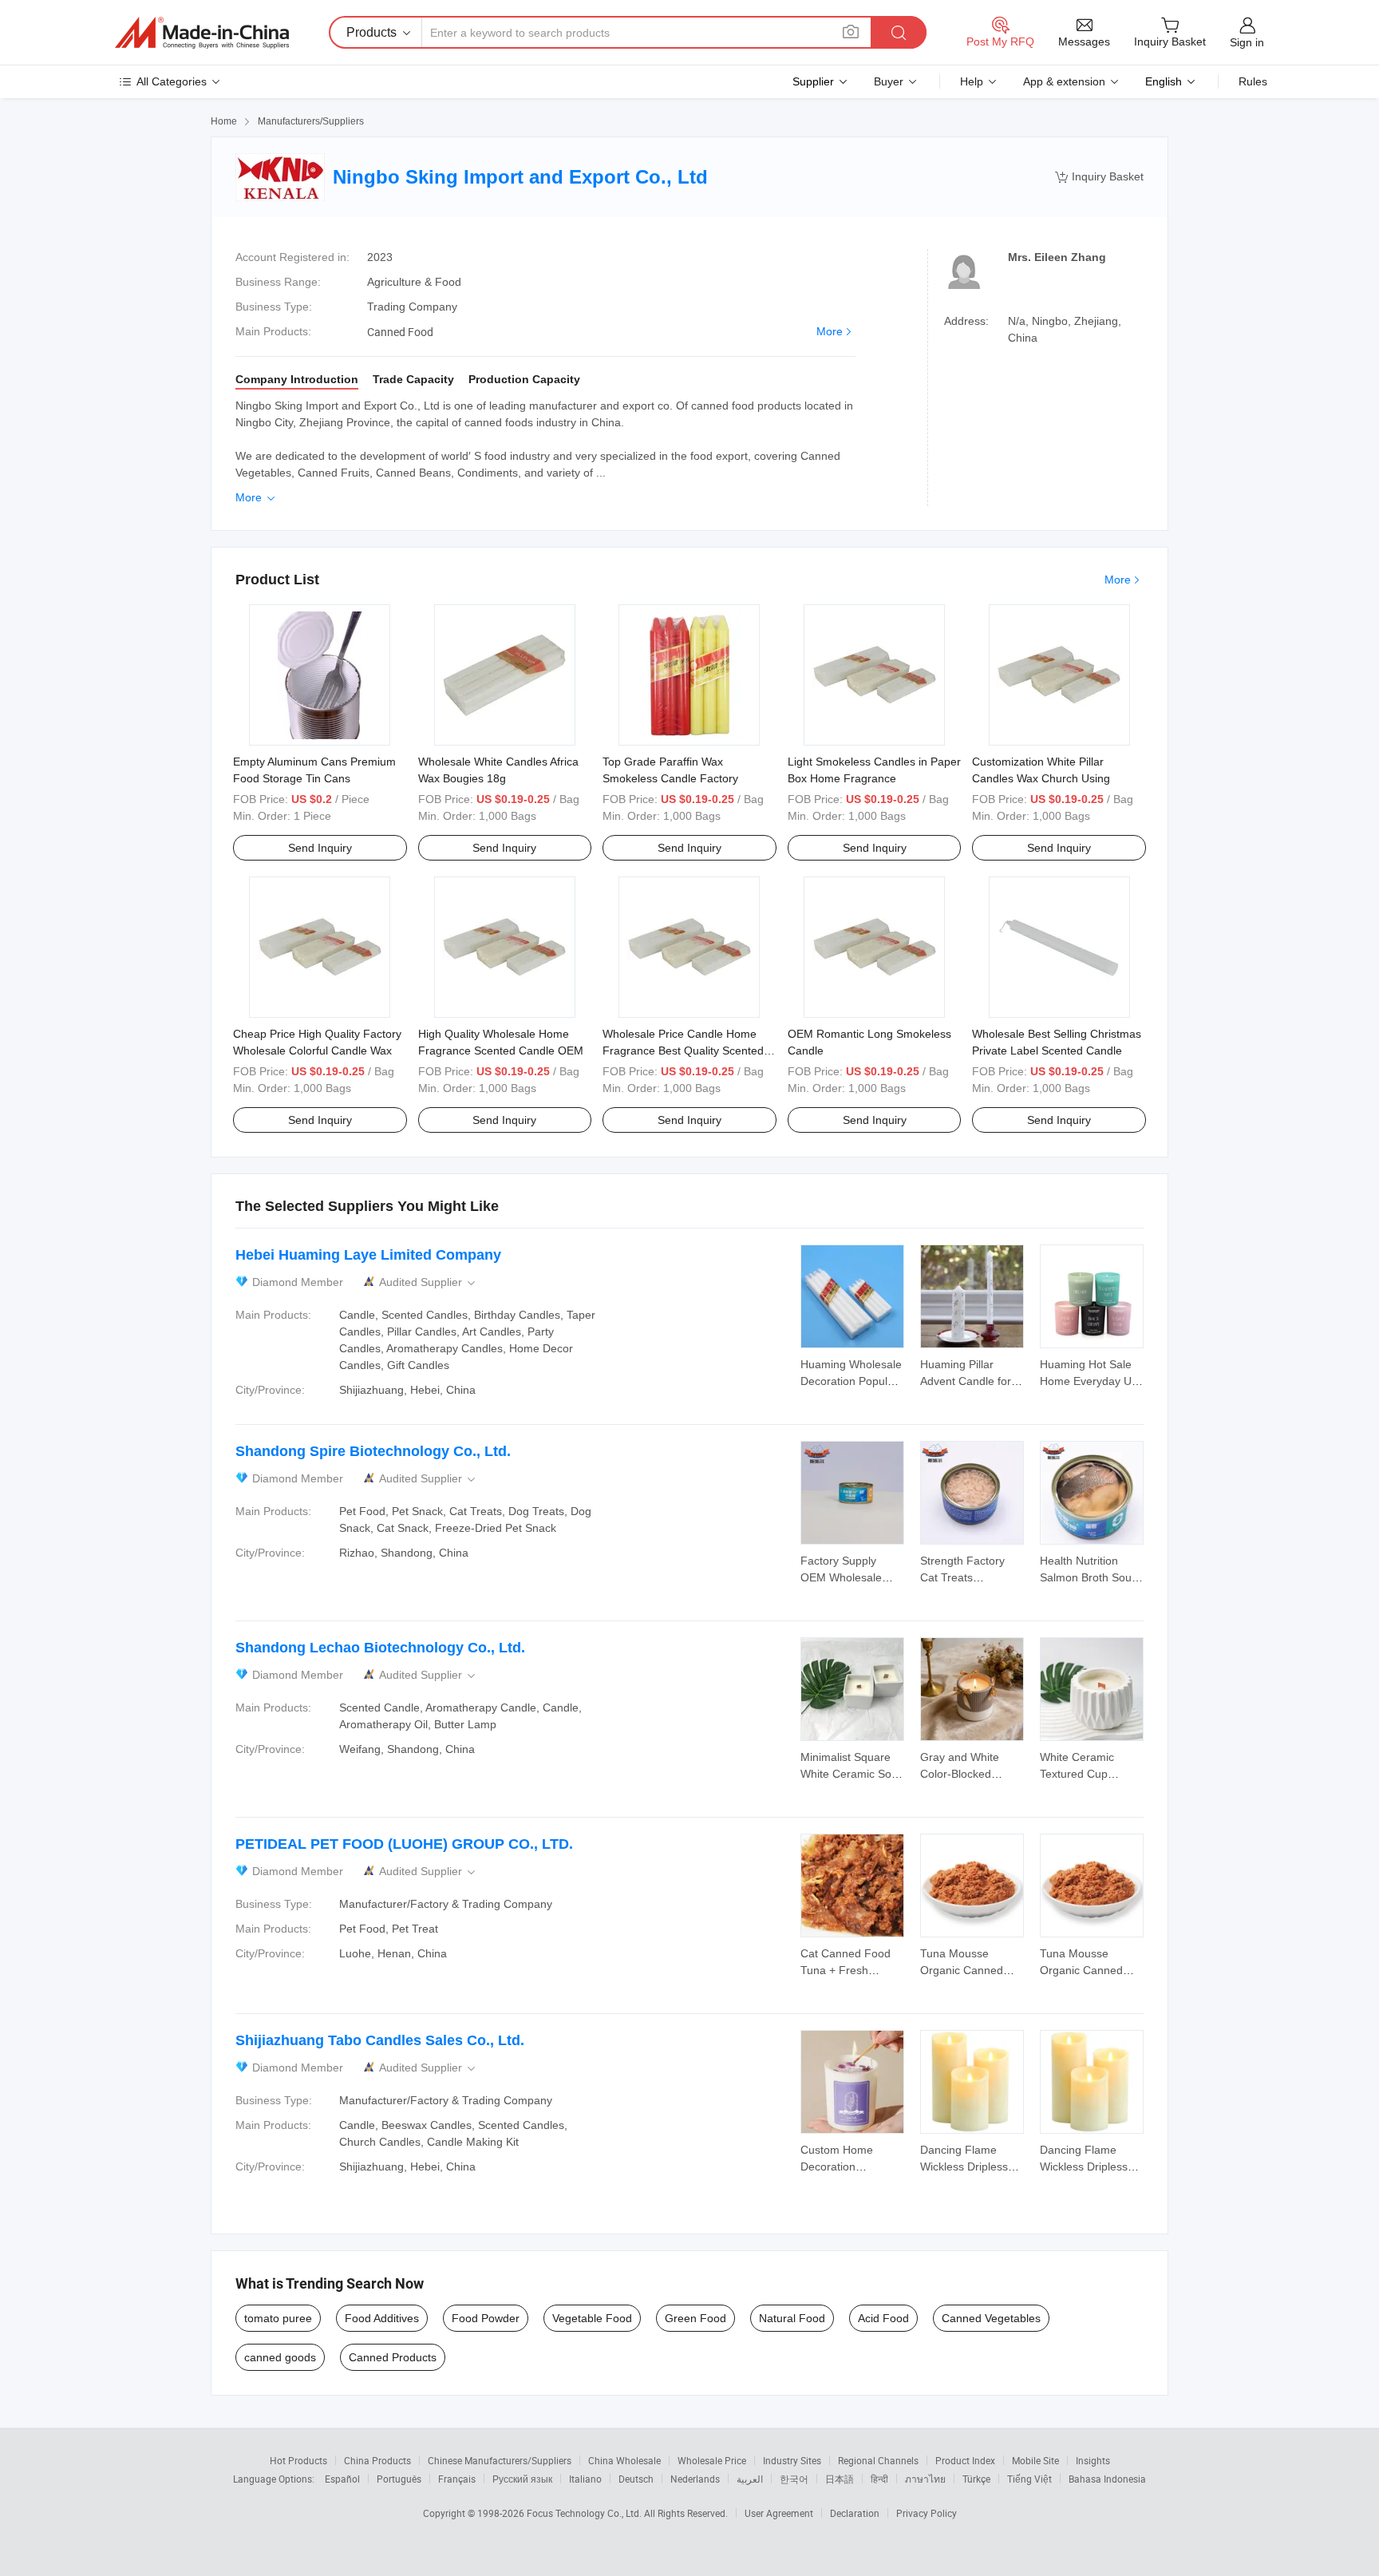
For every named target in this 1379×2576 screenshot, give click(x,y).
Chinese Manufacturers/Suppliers (500, 2460)
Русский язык (522, 2479)
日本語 (840, 2479)
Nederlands (695, 2479)
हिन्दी (879, 2479)
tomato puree (278, 2318)
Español (342, 2479)
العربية (750, 2479)
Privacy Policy (927, 2513)
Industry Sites (792, 2460)
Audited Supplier (429, 1282)
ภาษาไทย (925, 2479)
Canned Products (393, 2357)
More (830, 331)
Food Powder (486, 2318)
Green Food (695, 2318)
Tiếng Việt (1029, 2479)
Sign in (1247, 42)
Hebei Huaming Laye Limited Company (368, 1255)
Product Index (965, 2460)
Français (457, 2479)
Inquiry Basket (1099, 177)
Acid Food (883, 2318)
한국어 (794, 2479)
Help (972, 81)
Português (399, 2479)
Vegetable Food (592, 2318)
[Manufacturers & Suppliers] (202, 33)
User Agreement (779, 2513)
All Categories (172, 81)
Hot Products (298, 2460)
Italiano (585, 2479)
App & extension (1064, 81)
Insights (1093, 2460)
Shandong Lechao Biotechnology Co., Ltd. (380, 1648)
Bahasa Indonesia (1107, 2479)
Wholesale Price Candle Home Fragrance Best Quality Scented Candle (683, 1051)
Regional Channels (878, 2460)
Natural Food (792, 2318)
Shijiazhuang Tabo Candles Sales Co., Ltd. (380, 2040)
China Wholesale (624, 2460)
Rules (1253, 81)
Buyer (889, 81)
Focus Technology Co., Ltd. (585, 2513)
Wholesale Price (712, 2460)
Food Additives (382, 2318)
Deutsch (636, 2479)
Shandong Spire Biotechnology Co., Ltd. (373, 1451)
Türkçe (976, 2479)
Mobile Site (1035, 2460)
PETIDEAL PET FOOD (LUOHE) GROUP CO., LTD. (404, 1844)
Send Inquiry (320, 848)
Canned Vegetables (991, 2318)
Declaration (855, 2513)
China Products (377, 2460)
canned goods (280, 2357)
